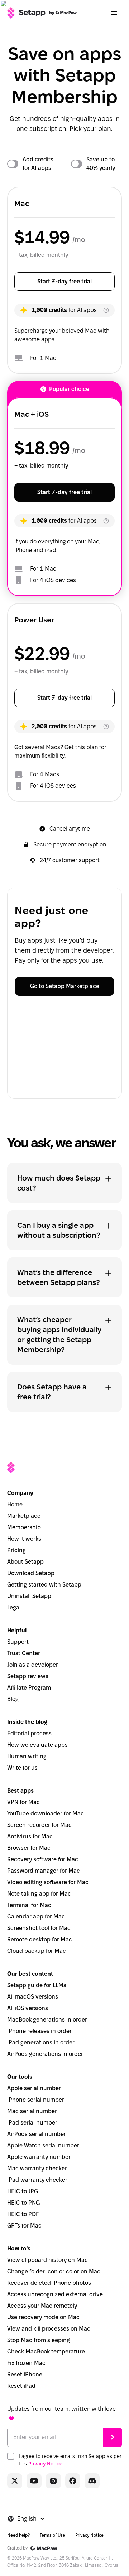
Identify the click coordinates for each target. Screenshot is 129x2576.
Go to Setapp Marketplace (65, 986)
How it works (24, 1539)
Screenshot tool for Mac (39, 1928)
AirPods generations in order (45, 2054)
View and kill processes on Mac (49, 2329)
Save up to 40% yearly (101, 164)
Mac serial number (32, 2111)
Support (18, 1642)
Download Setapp (31, 1573)
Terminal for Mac (29, 1905)
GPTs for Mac (24, 2226)
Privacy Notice (45, 2464)
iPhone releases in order (39, 2031)
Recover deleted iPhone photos (49, 2283)
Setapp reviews (28, 1676)
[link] (15, 2481)
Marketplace (24, 1516)
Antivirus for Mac (30, 1836)
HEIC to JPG (23, 2191)
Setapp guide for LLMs (37, 1985)
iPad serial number (32, 2123)
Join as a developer (33, 1665)
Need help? (18, 2535)
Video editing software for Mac (48, 1882)
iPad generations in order (41, 2042)
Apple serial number (34, 2088)
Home (15, 1504)
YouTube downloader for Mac (46, 1814)
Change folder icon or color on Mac (54, 2271)
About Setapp (25, 1562)
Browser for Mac (29, 1848)
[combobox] (31, 2519)
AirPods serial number (37, 2134)
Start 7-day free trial (64, 281)
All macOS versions (33, 1997)
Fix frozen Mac (26, 2363)
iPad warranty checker (37, 2180)
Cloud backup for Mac (37, 1951)
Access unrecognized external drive (55, 2294)
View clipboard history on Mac (47, 2260)
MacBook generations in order (47, 2020)
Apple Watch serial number (43, 2145)
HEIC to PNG (23, 2203)
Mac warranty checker (37, 2168)
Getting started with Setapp (44, 1585)
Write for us (22, 1768)
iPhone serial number (36, 2100)
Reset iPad (21, 2386)
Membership (24, 1527)
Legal (14, 1607)
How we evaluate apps (37, 1745)
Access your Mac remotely (42, 2306)
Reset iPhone (25, 2374)
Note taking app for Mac (39, 1894)
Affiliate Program (29, 1688)
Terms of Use (52, 2535)
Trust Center (24, 1653)
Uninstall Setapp (29, 1596)
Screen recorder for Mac (39, 1825)
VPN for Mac (23, 1802)
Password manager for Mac (44, 1871)
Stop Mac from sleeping (39, 2340)
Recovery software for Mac (43, 1859)
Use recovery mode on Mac (43, 2317)
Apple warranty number (39, 2157)
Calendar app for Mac (36, 1917)
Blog (13, 1699)
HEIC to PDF (23, 2214)
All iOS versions (28, 2008)
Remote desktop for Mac (40, 1939)
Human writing (27, 1756)
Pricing (16, 1550)
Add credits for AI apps (38, 164)
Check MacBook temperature (46, 2352)
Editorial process (29, 1733)
